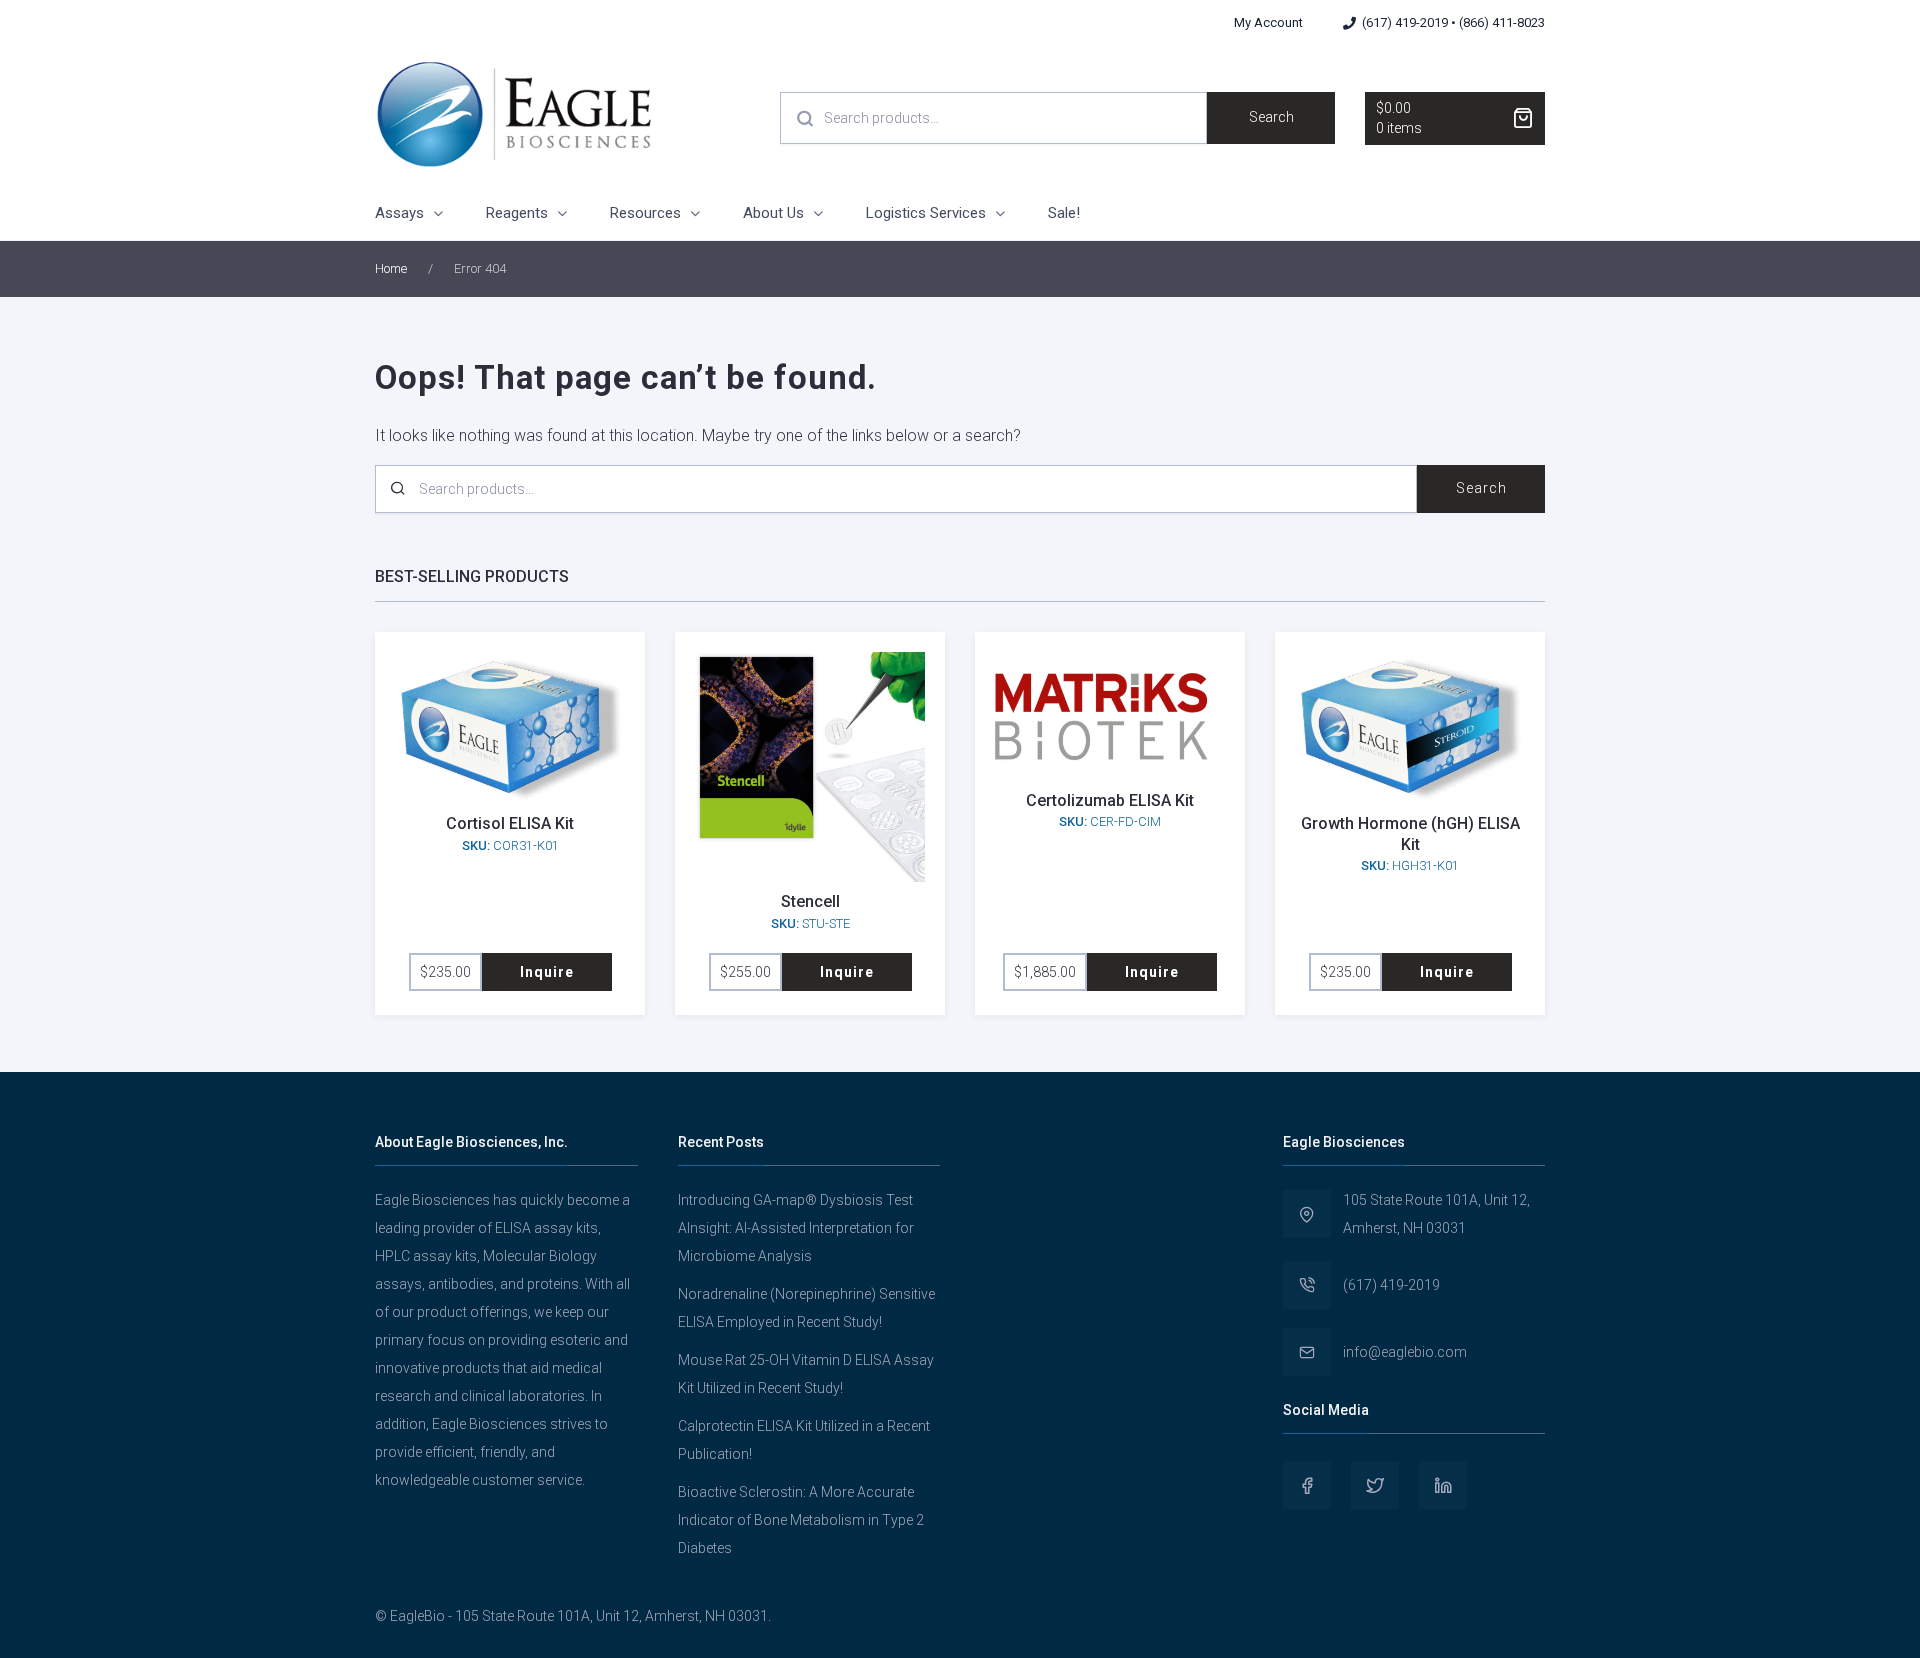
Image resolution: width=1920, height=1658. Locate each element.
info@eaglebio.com (1405, 1352)
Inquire (547, 972)
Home (391, 268)
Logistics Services (926, 213)
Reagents (517, 213)
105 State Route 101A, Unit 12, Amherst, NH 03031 (1436, 1214)
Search (1271, 117)
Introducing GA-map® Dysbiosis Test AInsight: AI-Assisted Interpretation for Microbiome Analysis (796, 1228)
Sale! (1064, 213)
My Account (1268, 22)
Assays (399, 213)
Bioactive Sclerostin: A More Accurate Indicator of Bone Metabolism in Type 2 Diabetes (801, 1520)
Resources (645, 213)
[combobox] (993, 118)
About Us (773, 213)
